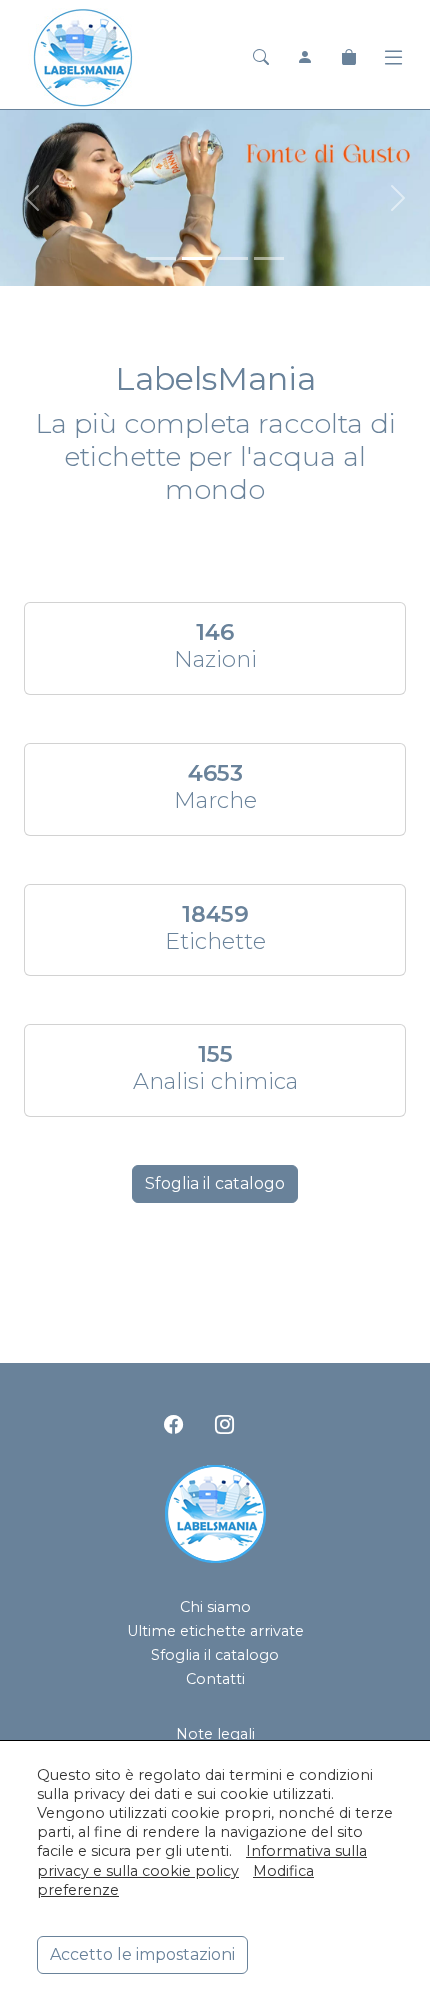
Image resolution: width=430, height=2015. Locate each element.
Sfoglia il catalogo (215, 1183)
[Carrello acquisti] (349, 57)
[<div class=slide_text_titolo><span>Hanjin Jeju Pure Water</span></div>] (269, 258)
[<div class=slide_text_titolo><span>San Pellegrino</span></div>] (233, 258)
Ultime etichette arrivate (215, 1631)
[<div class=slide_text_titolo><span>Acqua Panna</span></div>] (197, 258)
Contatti (215, 1679)
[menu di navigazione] (393, 58)
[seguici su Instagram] (224, 1424)
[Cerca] (261, 57)
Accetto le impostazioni (142, 1954)
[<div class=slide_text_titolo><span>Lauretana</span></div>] (161, 258)
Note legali (215, 1734)
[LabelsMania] (83, 55)
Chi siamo (215, 1607)
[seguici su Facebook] (173, 1424)
